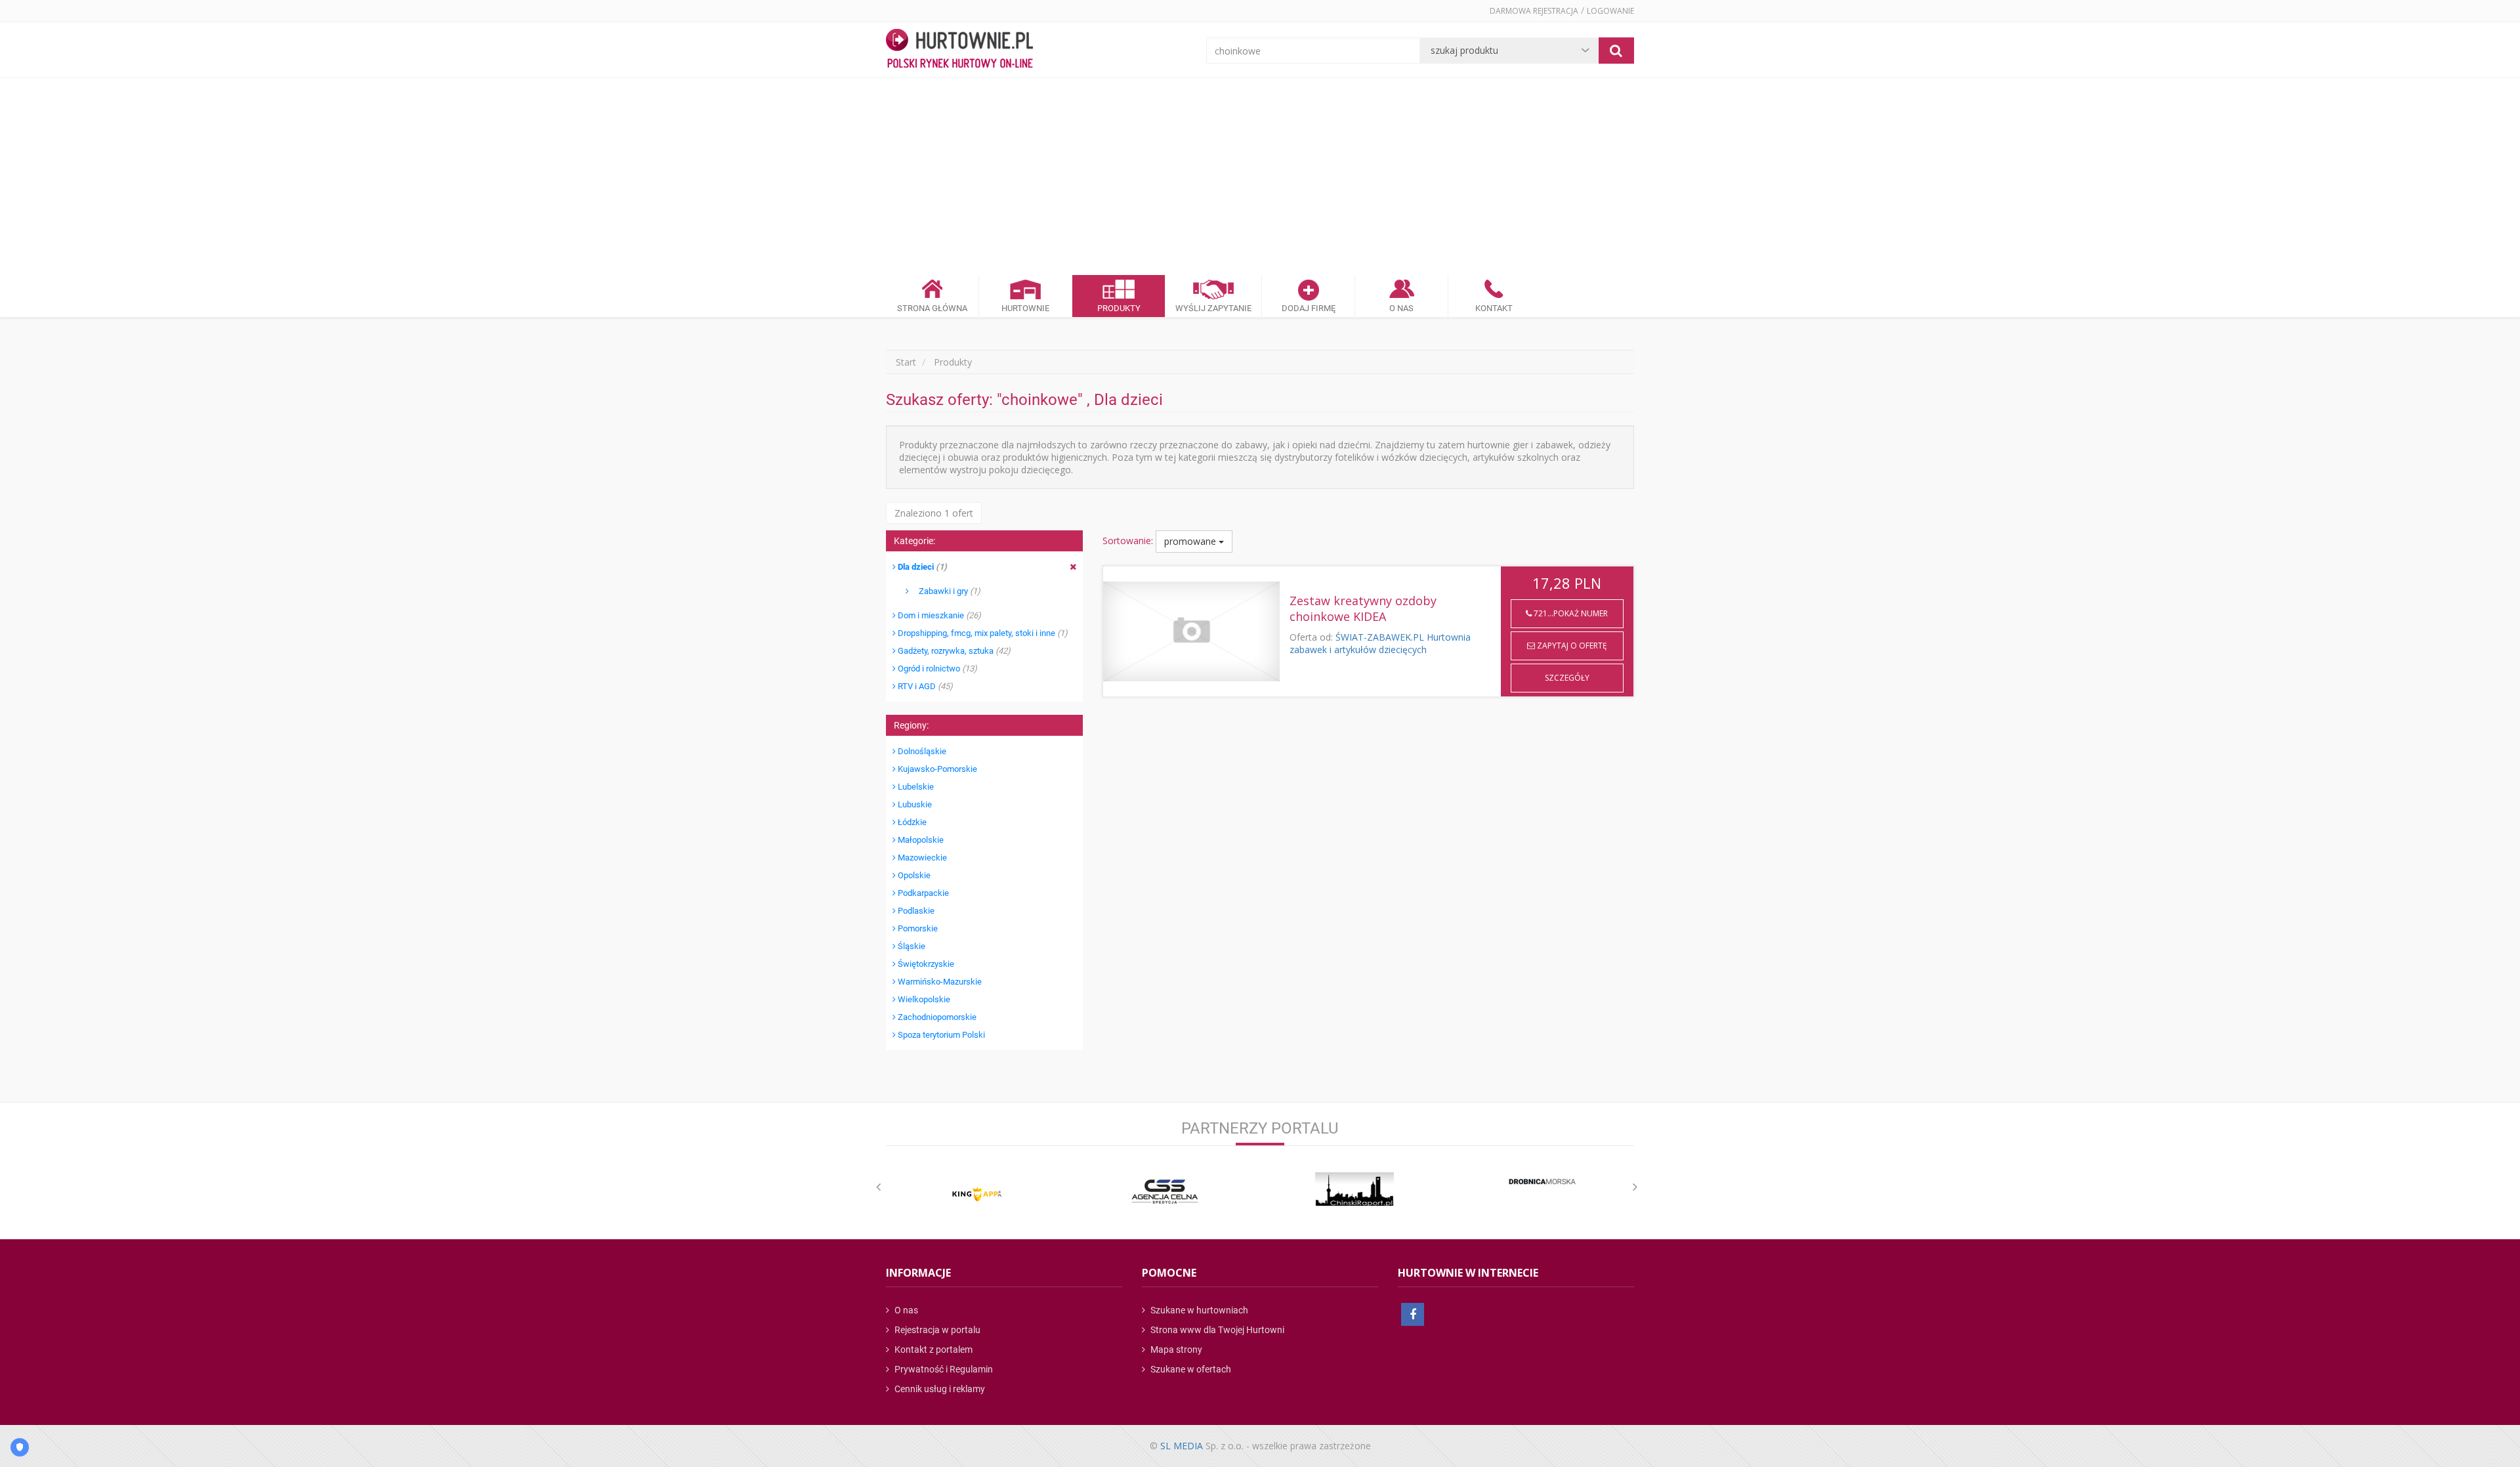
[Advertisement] (1260, 177)
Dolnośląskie (921, 751)
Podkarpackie (922, 893)
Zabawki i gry (945, 591)
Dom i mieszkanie (938, 615)
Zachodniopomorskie (936, 1017)
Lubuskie (914, 804)
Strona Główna (932, 308)
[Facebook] (1413, 1314)
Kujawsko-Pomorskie (936, 769)
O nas (905, 1310)
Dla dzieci (921, 567)
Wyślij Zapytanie (1213, 308)
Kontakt (1494, 308)
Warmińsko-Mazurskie (939, 982)
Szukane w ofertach (1190, 1369)
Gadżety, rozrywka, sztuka (953, 651)
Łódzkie (911, 822)
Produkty (1119, 308)
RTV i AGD (924, 686)
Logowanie (1610, 11)
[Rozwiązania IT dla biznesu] (977, 1194)
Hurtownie (1025, 308)
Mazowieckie (921, 858)
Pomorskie (917, 928)
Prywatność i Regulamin (943, 1369)
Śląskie (911, 946)
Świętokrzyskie (925, 964)
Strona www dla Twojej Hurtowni (1216, 1330)
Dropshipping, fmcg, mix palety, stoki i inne (982, 633)
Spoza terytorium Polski (940, 1035)
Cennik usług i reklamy (939, 1389)
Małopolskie (920, 840)
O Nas (1401, 308)
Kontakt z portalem (933, 1350)
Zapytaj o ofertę (1571, 646)
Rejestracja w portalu (936, 1330)
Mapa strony (1175, 1350)
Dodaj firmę (1309, 308)
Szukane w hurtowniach (1198, 1310)
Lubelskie (915, 787)
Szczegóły (1567, 678)
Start (906, 362)
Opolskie (913, 875)
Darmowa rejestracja (1534, 11)
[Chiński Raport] (1354, 1189)
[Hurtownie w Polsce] (959, 50)
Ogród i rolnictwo (936, 669)
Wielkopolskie (923, 999)
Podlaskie (915, 911)
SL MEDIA (1182, 1446)
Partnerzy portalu (1260, 1128)
